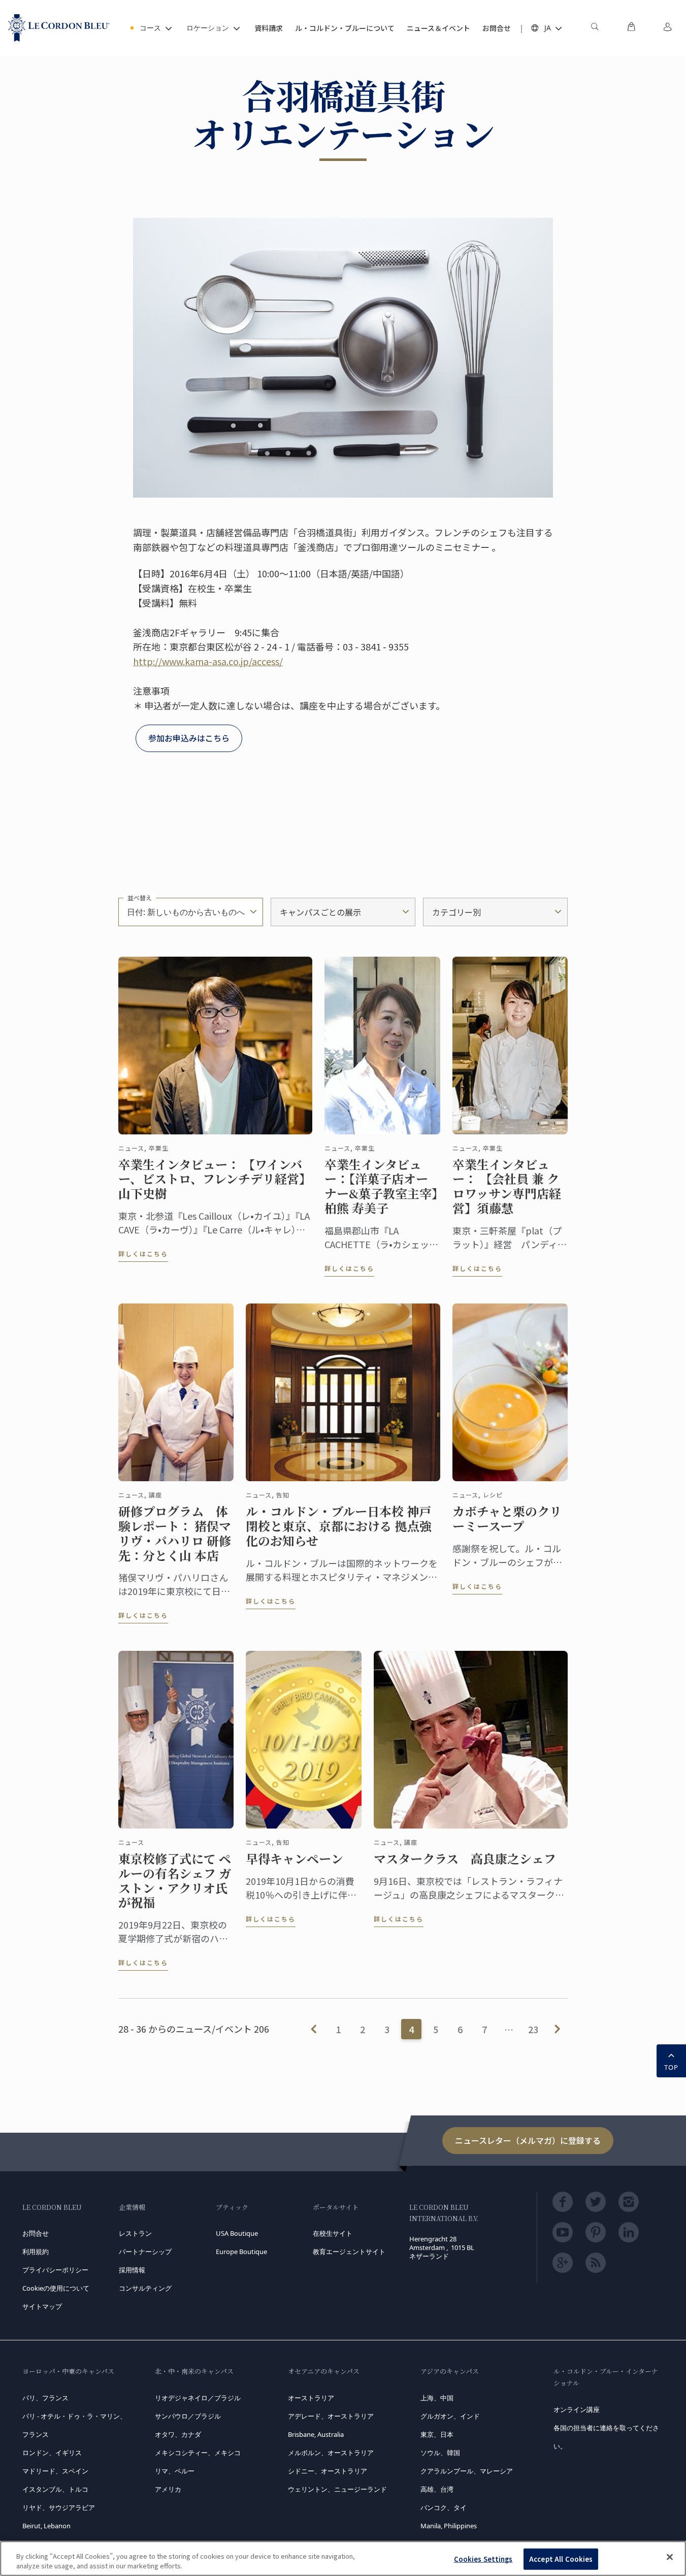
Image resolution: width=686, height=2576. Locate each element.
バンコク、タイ (444, 2507)
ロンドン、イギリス (52, 2453)
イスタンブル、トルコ (55, 2489)
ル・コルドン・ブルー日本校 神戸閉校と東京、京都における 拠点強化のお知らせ (339, 1526)
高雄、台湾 (437, 2489)
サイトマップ (42, 2306)
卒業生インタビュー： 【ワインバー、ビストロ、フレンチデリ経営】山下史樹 (215, 1179)
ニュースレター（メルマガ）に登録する (528, 2140)
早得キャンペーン (295, 1859)
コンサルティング (145, 2288)
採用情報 (132, 2270)
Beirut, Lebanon (46, 2526)
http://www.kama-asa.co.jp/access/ (208, 661)
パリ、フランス (45, 2398)
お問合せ (36, 2233)
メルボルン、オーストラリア (331, 2453)
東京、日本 (437, 2434)
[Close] (670, 2557)
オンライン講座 (577, 2409)
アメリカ (168, 2489)
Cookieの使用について (56, 2288)
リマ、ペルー (175, 2471)
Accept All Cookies (561, 2559)
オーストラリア (311, 2398)
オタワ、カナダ (178, 2434)
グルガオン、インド (450, 2416)
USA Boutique (237, 2233)
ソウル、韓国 (440, 2453)
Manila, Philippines (449, 2526)
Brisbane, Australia (316, 2434)
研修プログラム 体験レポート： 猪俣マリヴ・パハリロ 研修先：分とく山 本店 (175, 1533)
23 (533, 2029)
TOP (671, 2067)
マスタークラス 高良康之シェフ (465, 1859)
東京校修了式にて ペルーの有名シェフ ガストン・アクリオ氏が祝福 (175, 1881)
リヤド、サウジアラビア (59, 2507)
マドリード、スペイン (55, 2471)
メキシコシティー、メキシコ (198, 2453)
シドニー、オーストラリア (328, 2471)
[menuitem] (595, 28)
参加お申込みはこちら (189, 738)
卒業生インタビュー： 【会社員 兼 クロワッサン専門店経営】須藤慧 (507, 1186)
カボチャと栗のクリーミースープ (507, 1519)
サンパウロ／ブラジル (188, 2416)
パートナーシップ (145, 2252)
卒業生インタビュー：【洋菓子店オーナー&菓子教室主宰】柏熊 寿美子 (381, 1186)
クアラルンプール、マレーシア (467, 2471)
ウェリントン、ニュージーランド (337, 2489)
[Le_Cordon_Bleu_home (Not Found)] (59, 28)
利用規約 (36, 2252)
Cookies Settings (483, 2559)
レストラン (135, 2233)
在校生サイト (333, 2233)
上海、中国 (437, 2398)
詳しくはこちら (143, 1253)
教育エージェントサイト (349, 2252)
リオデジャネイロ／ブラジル (198, 2398)
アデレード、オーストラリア (331, 2416)
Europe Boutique (241, 2252)
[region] (343, 2558)
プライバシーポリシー (55, 2270)
